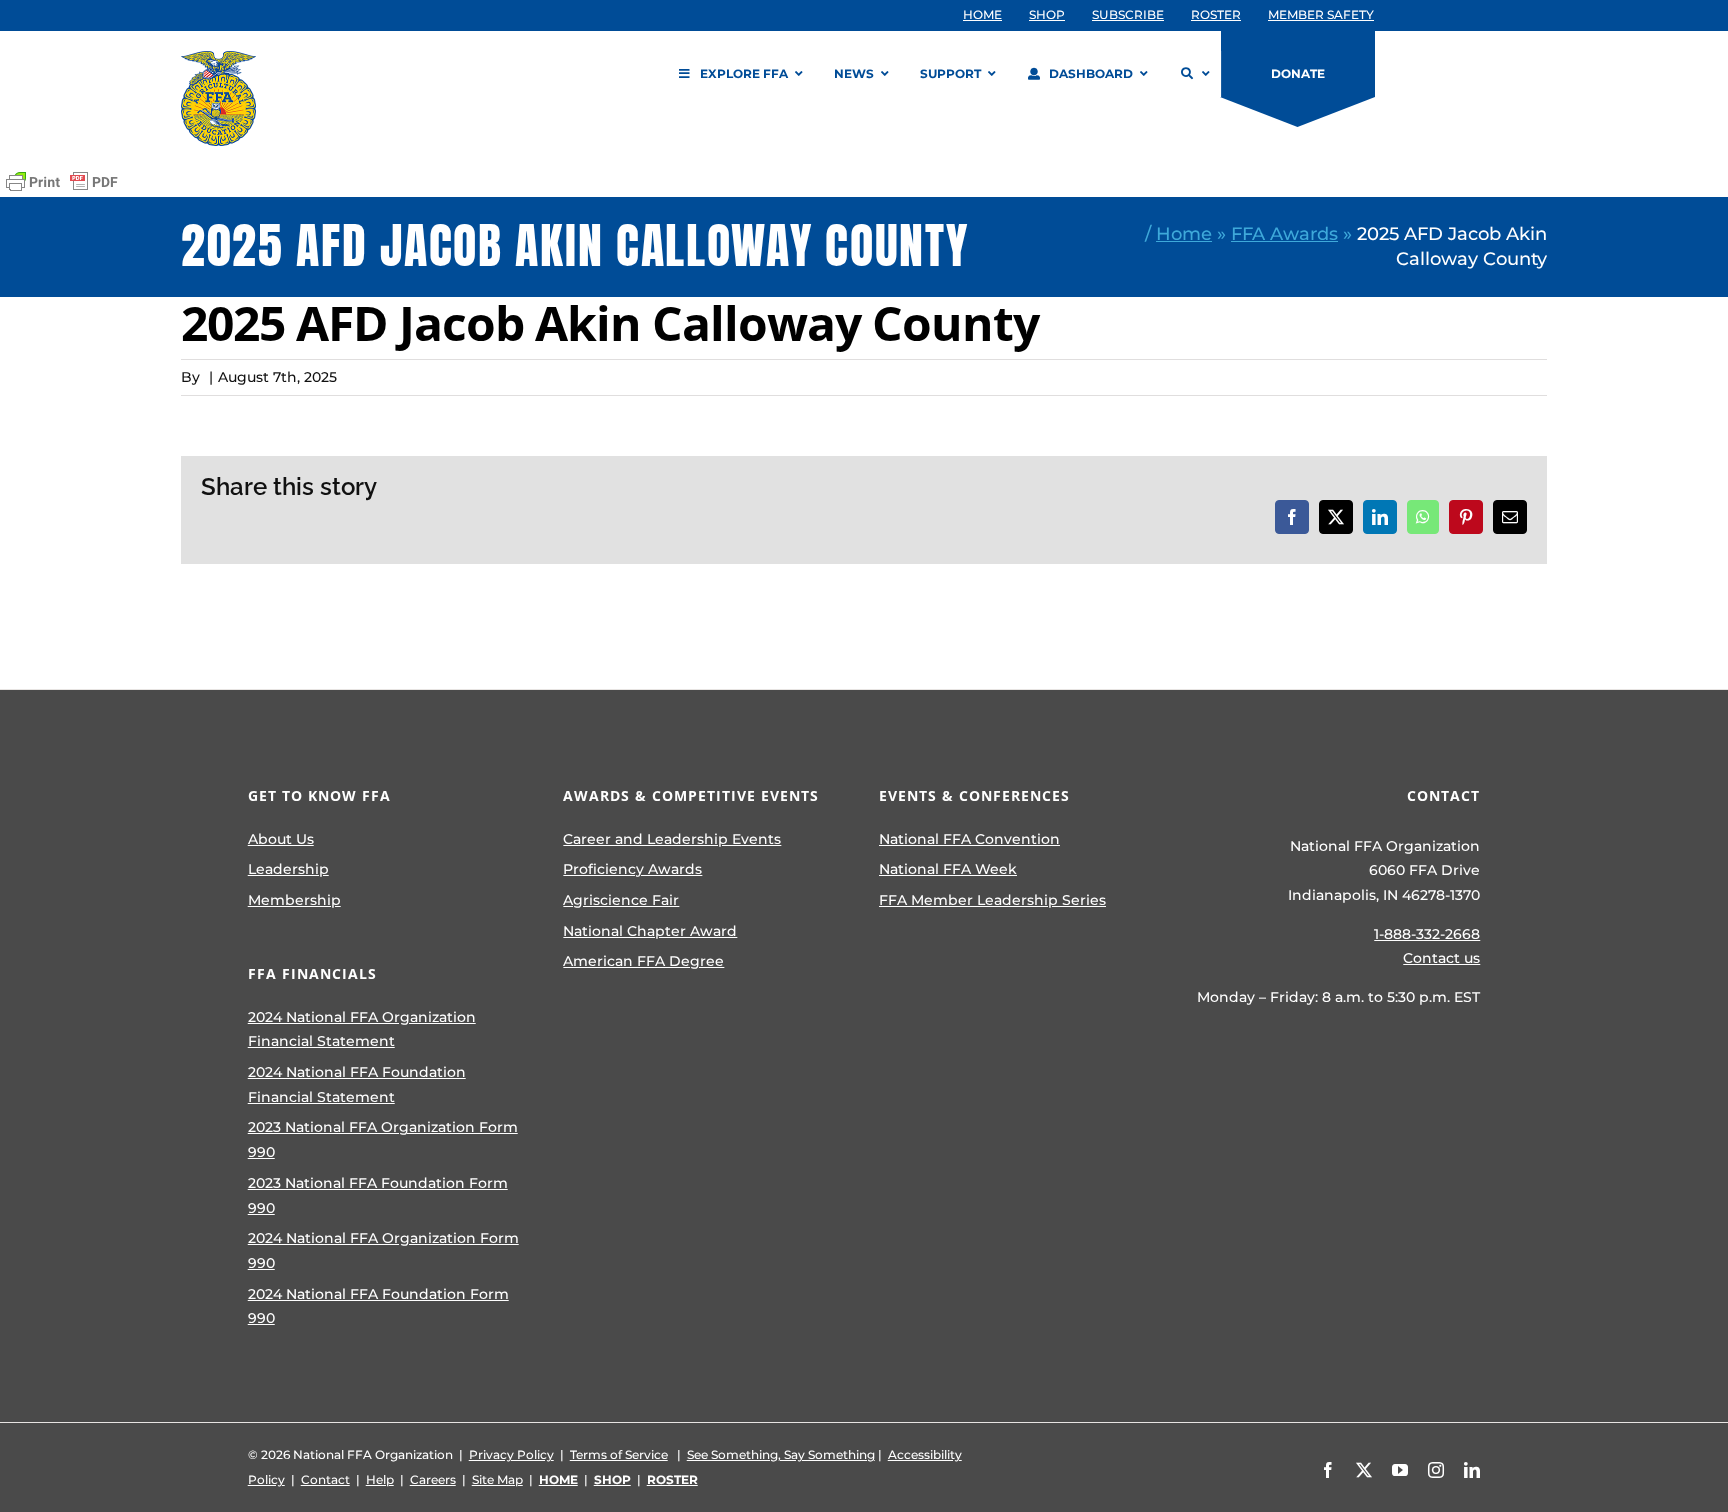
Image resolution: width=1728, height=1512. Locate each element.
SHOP (612, 1479)
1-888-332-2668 (1427, 934)
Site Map (497, 1479)
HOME (558, 1479)
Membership (294, 900)
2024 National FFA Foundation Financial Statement (357, 1084)
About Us (281, 839)
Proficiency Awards (632, 869)
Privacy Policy (511, 1454)
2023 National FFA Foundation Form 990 (378, 1195)
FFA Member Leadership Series (992, 900)
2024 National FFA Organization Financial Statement (362, 1029)
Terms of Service (619, 1454)
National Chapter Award (650, 931)
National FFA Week (948, 869)
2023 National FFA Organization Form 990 (383, 1139)
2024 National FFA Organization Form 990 (383, 1250)
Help (380, 1479)
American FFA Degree (643, 961)
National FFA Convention (969, 839)
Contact (325, 1479)
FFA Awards (1284, 233)
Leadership (288, 869)
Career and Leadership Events (672, 839)
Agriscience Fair (621, 900)
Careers (433, 1479)
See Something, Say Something (781, 1454)
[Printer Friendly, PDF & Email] (62, 182)
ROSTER (672, 1479)
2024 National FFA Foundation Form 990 (378, 1306)
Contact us (1441, 958)
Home (1184, 233)
